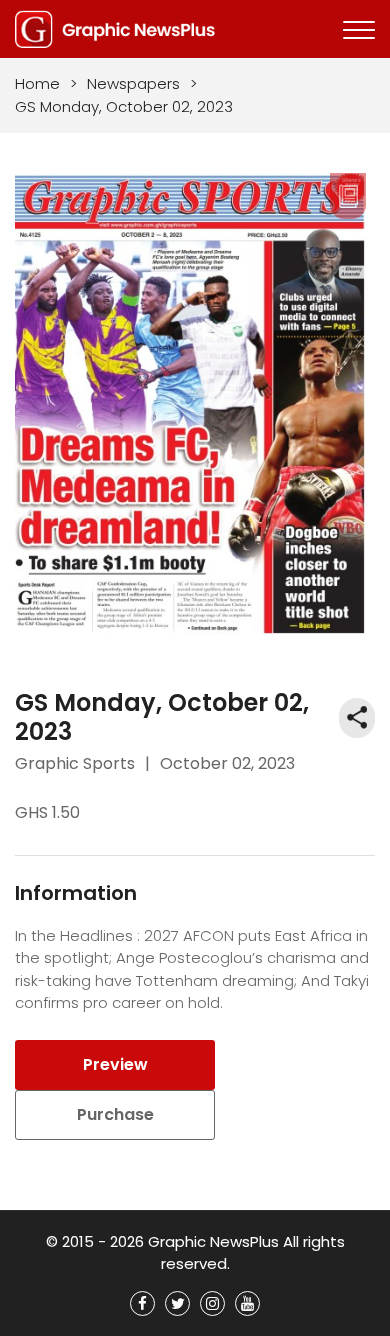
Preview (115, 1064)
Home (37, 83)
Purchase (115, 1114)
